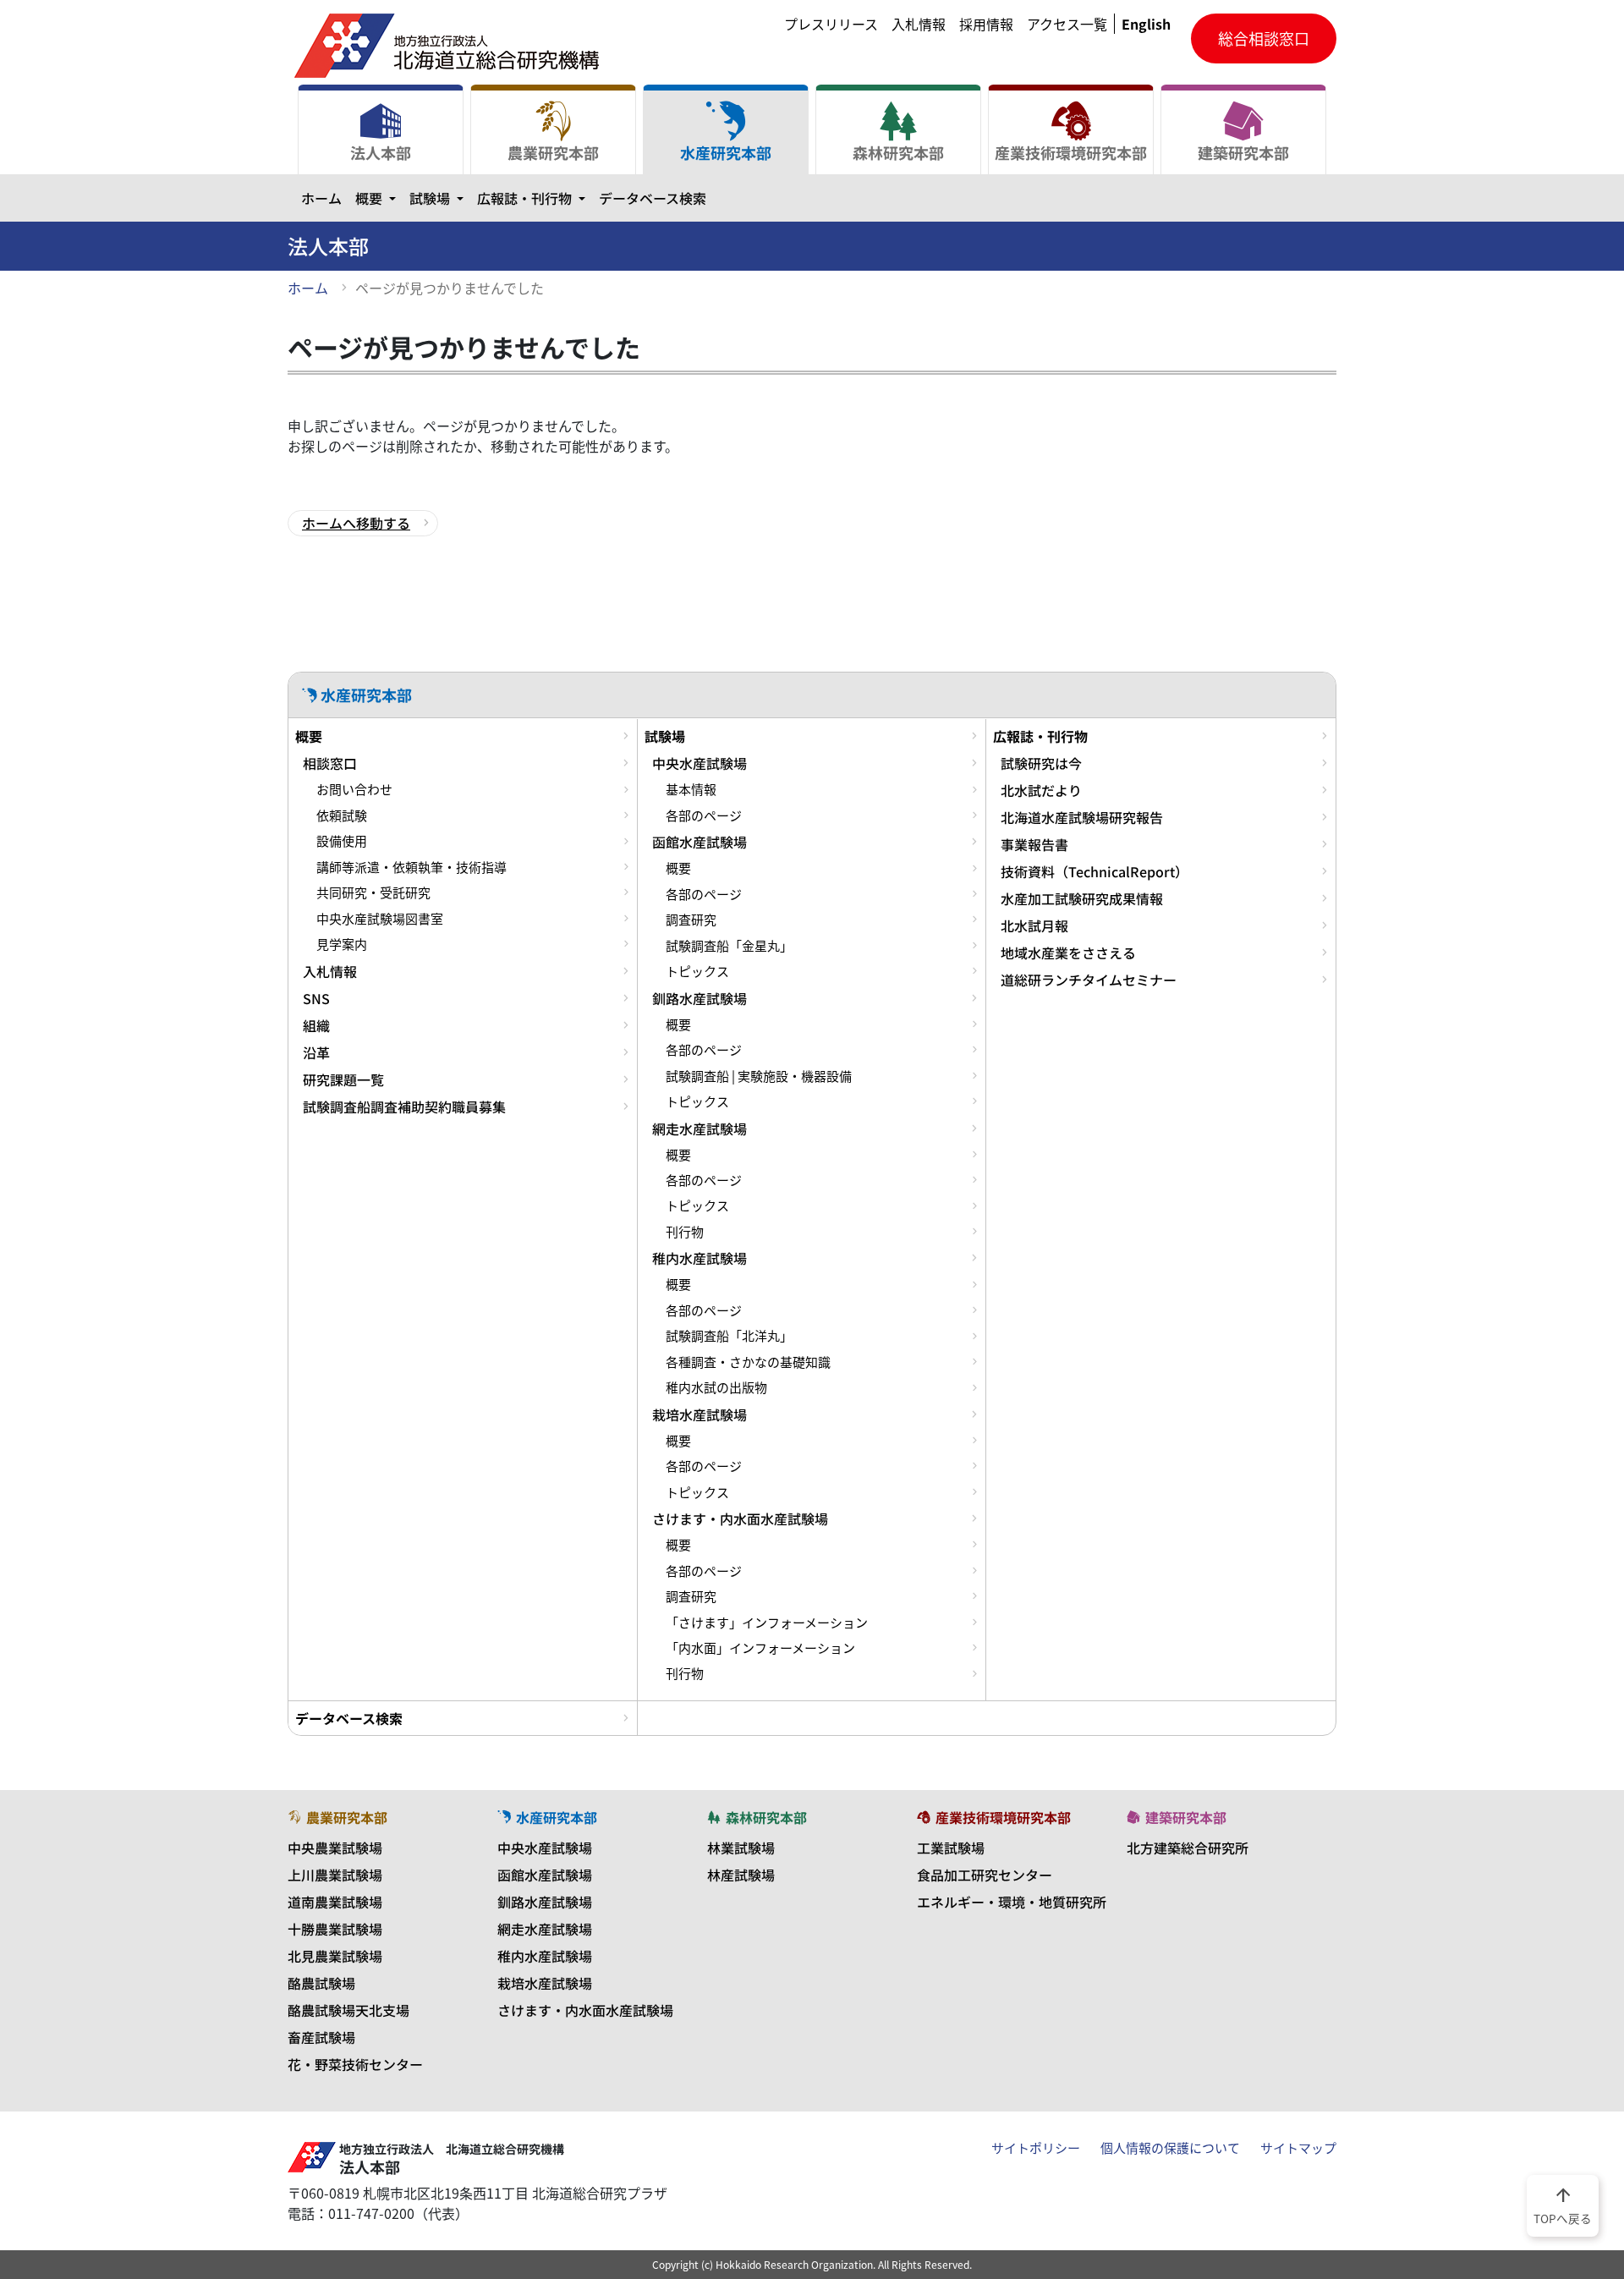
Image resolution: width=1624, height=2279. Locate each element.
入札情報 (919, 24)
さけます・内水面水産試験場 (740, 1518)
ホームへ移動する (356, 523)
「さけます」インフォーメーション (767, 1623)
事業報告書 (1034, 844)
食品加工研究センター (985, 1875)
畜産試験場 (321, 2037)
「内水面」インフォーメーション (760, 1648)
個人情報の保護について (1170, 2148)
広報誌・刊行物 (535, 198)
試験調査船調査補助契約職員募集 (404, 1107)
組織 (316, 1025)
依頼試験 (342, 815)
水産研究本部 (726, 152)
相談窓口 (330, 763)
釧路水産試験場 (700, 998)
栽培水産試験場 (700, 1414)
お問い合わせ (354, 789)
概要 (379, 198)
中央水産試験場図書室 (380, 919)
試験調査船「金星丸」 (729, 946)
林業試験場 (741, 1848)
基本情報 (691, 789)
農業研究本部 (553, 152)
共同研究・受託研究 (373, 892)
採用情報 (986, 24)
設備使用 (342, 841)
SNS (316, 998)
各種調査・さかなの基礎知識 (748, 1362)
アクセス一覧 (1067, 24)
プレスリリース (831, 24)
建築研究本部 (1243, 152)
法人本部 (381, 152)
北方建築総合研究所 (1188, 1848)
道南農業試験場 (335, 1902)
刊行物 (685, 1232)
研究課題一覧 (343, 1079)
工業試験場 (951, 1848)
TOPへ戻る (1563, 2205)
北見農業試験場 (335, 1956)
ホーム (321, 198)
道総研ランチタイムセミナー (1089, 980)
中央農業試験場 (335, 1848)
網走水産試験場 (700, 1129)
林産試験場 (741, 1875)
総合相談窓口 (1264, 38)
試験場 (440, 198)
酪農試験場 (321, 1983)
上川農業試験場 (335, 1875)
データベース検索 (653, 198)
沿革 (316, 1052)
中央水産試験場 (700, 763)
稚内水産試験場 (700, 1258)
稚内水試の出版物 (716, 1387)
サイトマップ (1298, 2148)
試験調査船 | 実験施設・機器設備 (759, 1076)
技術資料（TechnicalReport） (1095, 871)
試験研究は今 (1041, 763)
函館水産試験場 (700, 842)
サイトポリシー (1036, 2148)
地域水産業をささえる (1068, 953)
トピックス (697, 971)
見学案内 (342, 944)
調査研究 (691, 920)
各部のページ (704, 815)
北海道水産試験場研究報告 (1082, 817)
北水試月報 (1034, 925)
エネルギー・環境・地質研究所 (1012, 1902)
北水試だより (1041, 790)
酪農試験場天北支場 (348, 2010)
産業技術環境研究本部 (1071, 152)
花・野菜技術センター (355, 2064)
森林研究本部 (898, 152)
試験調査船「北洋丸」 (729, 1336)
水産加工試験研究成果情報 (1082, 898)
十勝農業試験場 (335, 1929)
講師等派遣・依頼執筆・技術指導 (411, 867)
